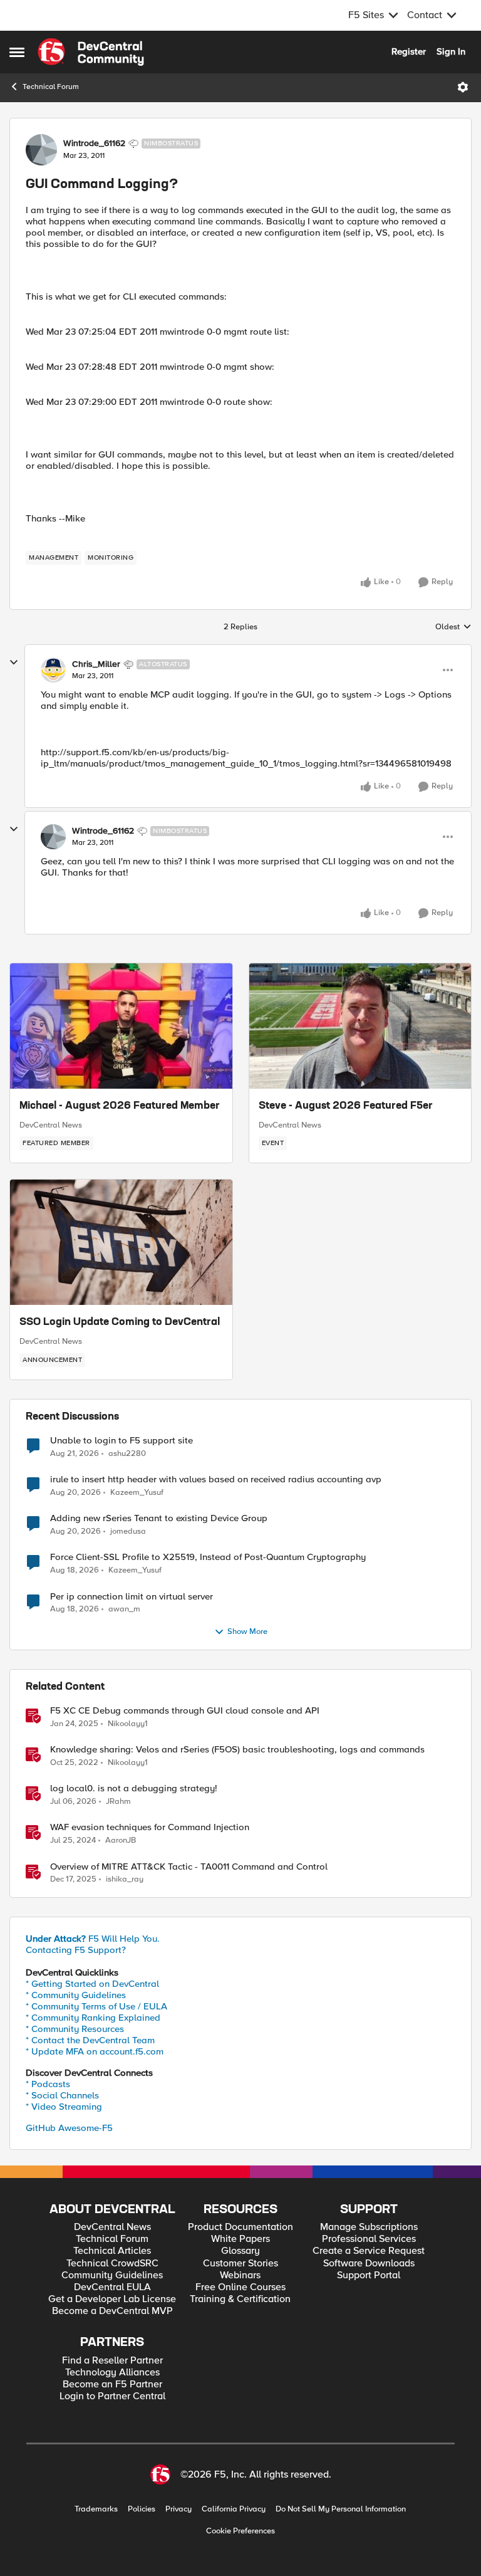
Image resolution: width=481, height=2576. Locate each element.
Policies (142, 2509)
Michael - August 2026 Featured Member (120, 1106)
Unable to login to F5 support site (122, 1441)
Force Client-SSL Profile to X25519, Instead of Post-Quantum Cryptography (208, 1557)
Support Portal (369, 2275)
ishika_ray (125, 1879)
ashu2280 (127, 1454)
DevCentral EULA (112, 2287)
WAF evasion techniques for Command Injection (150, 1827)
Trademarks (96, 2509)
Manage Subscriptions (369, 2227)
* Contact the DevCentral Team (90, 2040)
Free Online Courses (240, 2287)
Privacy (178, 2509)
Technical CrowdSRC (112, 2264)
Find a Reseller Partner (112, 2361)
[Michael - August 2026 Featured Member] (121, 1026)
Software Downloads (369, 2264)
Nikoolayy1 (128, 1724)
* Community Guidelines (76, 1995)
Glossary (240, 2251)
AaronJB (121, 1840)
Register (409, 51)
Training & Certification (240, 2299)
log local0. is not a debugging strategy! (134, 1788)
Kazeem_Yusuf (137, 1493)
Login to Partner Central (112, 2396)
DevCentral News (51, 1125)
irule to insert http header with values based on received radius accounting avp (216, 1479)
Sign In (451, 51)
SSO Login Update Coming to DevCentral (120, 1322)
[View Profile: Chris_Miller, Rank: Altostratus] (53, 670)
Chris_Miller (96, 664)
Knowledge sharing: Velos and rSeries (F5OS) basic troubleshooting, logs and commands (237, 1750)
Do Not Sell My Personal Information (341, 2509)
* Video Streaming (64, 2107)
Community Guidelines (112, 2275)
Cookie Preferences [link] (240, 2531)
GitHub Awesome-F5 (69, 2128)
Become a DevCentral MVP (112, 2311)
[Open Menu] (463, 87)
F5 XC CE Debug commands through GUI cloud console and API (185, 1711)
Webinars (240, 2275)
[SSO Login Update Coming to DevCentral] (121, 1242)
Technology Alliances (112, 2373)
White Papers (240, 2239)
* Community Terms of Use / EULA (96, 2006)
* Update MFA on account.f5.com (95, 2051)
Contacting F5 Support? (76, 1950)
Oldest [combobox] (453, 627)
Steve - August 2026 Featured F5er (346, 1106)
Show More (247, 1632)
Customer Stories (240, 2264)
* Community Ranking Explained (93, 2018)
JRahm (118, 1802)
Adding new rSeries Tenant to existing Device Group (159, 1518)
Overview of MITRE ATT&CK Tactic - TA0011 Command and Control (189, 1867)
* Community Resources (75, 2029)
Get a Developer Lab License (112, 2299)
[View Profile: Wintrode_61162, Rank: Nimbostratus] (41, 150)
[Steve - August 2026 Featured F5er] (360, 1026)
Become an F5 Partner (112, 2385)
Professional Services (369, 2239)
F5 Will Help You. (93, 1939)
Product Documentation (240, 2227)
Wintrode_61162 (94, 144)
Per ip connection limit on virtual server (132, 1597)
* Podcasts (48, 2084)
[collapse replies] (14, 662)
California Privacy (234, 2509)
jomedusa (128, 1531)
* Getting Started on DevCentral (92, 1984)
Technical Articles (112, 2251)
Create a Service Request (369, 2251)
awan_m (124, 1609)
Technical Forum (51, 87)
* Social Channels (62, 2095)
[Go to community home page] (91, 52)
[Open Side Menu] (17, 52)
